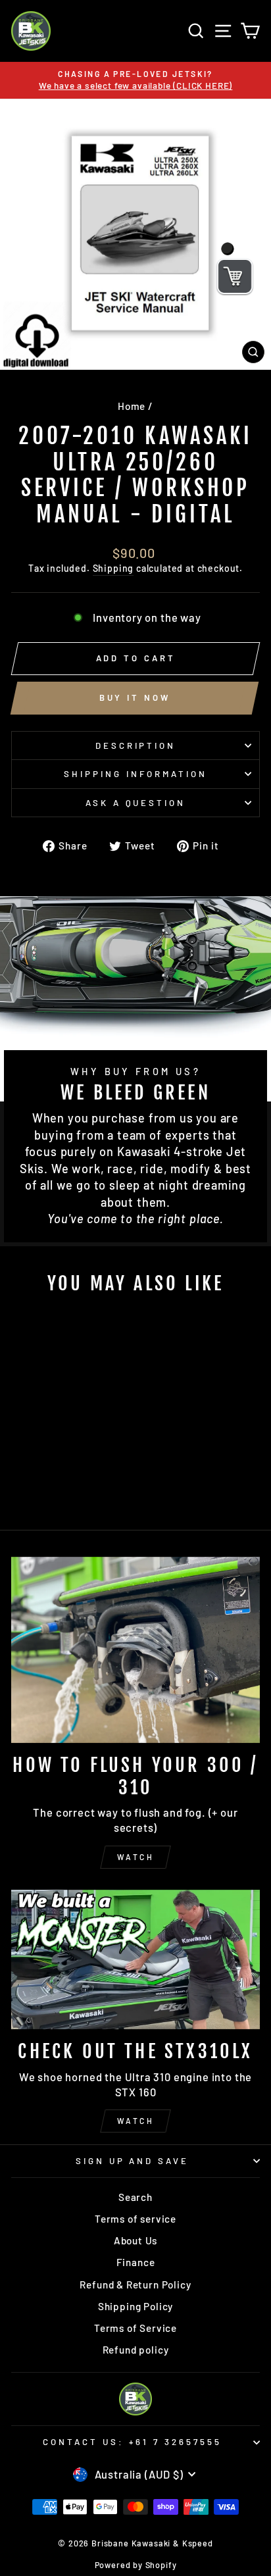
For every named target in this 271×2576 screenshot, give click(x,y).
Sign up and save (133, 2161)
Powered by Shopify (136, 2565)
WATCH (136, 1857)
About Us (136, 2240)
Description (136, 745)
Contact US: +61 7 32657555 (132, 2442)
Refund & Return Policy (135, 2285)
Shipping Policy (135, 2306)
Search (135, 2197)
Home (132, 406)
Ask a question (136, 803)
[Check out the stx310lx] (135, 1960)
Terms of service (135, 2219)
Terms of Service (135, 2328)
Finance (136, 2262)
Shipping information (135, 774)
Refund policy (136, 2350)
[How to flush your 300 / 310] (135, 1650)
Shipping (113, 568)
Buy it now (135, 697)
